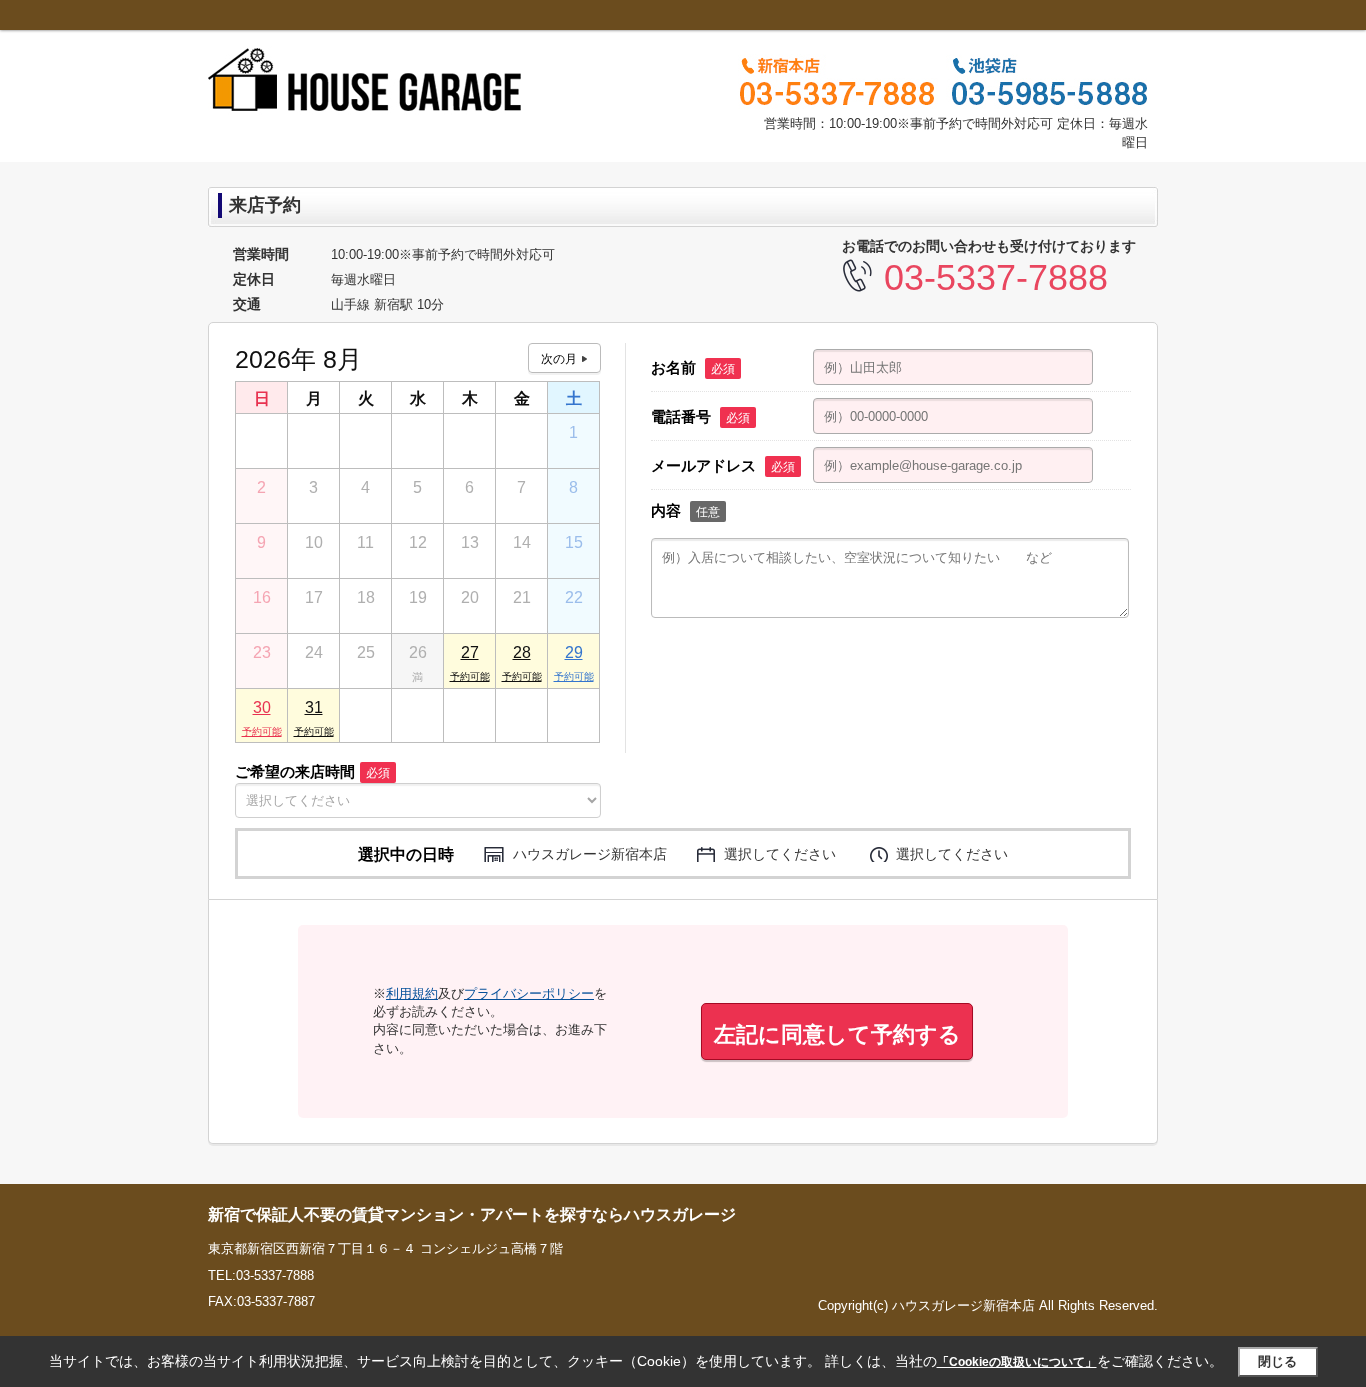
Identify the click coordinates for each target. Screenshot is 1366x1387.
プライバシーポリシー (529, 993)
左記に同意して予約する (837, 1034)
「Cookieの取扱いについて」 (1017, 1362)
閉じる (1277, 1360)
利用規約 (412, 993)
